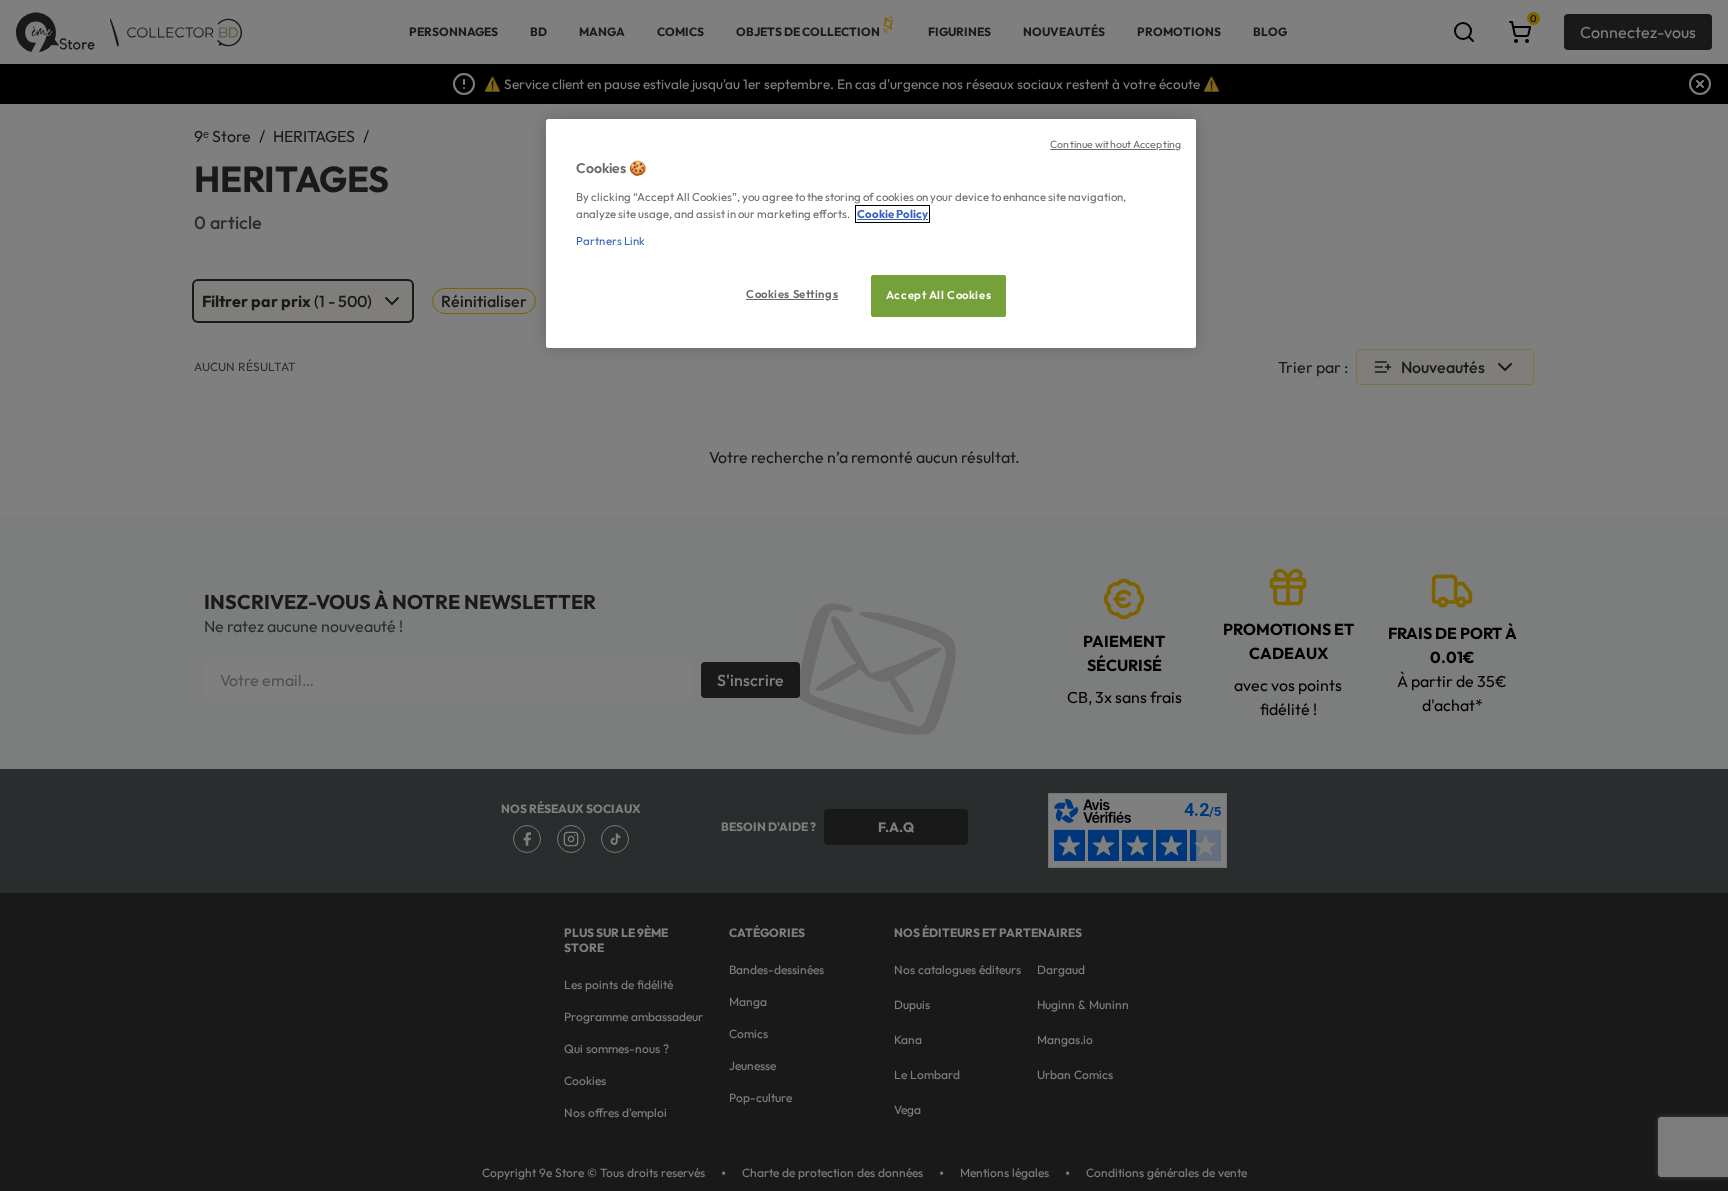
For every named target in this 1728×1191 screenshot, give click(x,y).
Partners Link (610, 241)
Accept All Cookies (938, 295)
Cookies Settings (792, 294)
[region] (871, 233)
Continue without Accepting (1115, 144)
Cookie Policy (892, 214)
